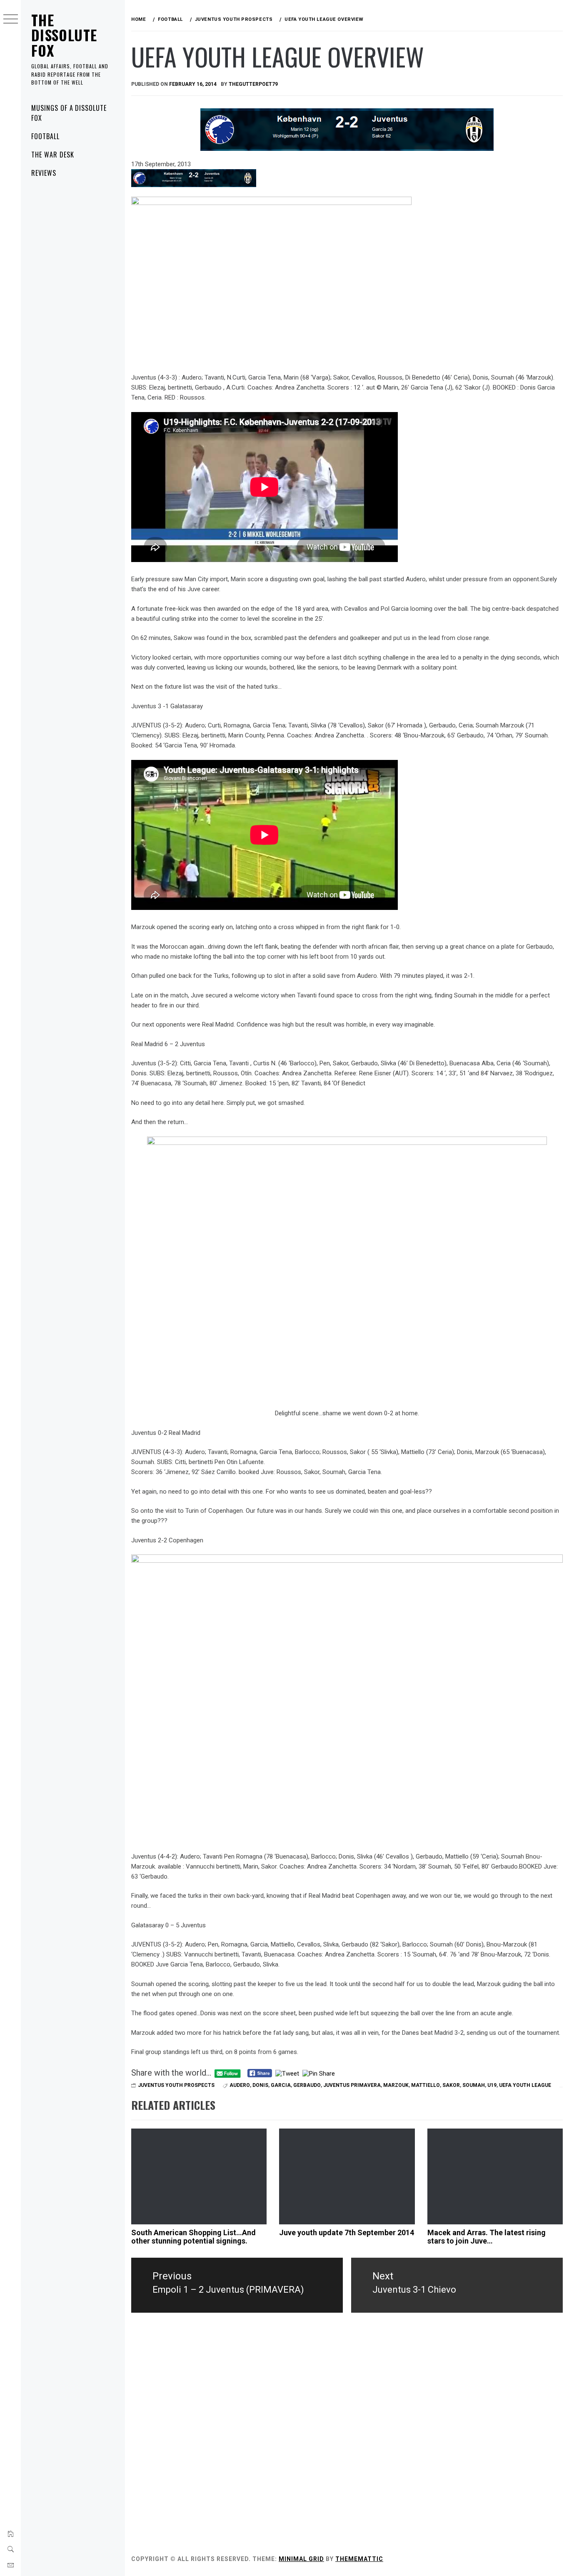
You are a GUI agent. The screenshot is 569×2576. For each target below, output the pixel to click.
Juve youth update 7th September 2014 (347, 2232)
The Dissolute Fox (64, 35)
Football (45, 136)
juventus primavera (352, 2085)
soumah (474, 2085)
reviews (44, 173)
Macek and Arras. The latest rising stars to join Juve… (487, 2237)
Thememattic (359, 2559)
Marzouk (396, 2085)
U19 (492, 2085)
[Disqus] (347, 2435)
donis (260, 2085)
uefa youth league (525, 2085)
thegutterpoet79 (253, 84)
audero (240, 2085)
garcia (281, 2085)
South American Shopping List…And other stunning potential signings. (193, 2237)
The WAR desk (53, 155)
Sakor (451, 2085)
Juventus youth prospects (176, 2085)
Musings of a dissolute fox (69, 113)
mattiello (426, 2085)
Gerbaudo (307, 2085)
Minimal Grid (301, 2559)
